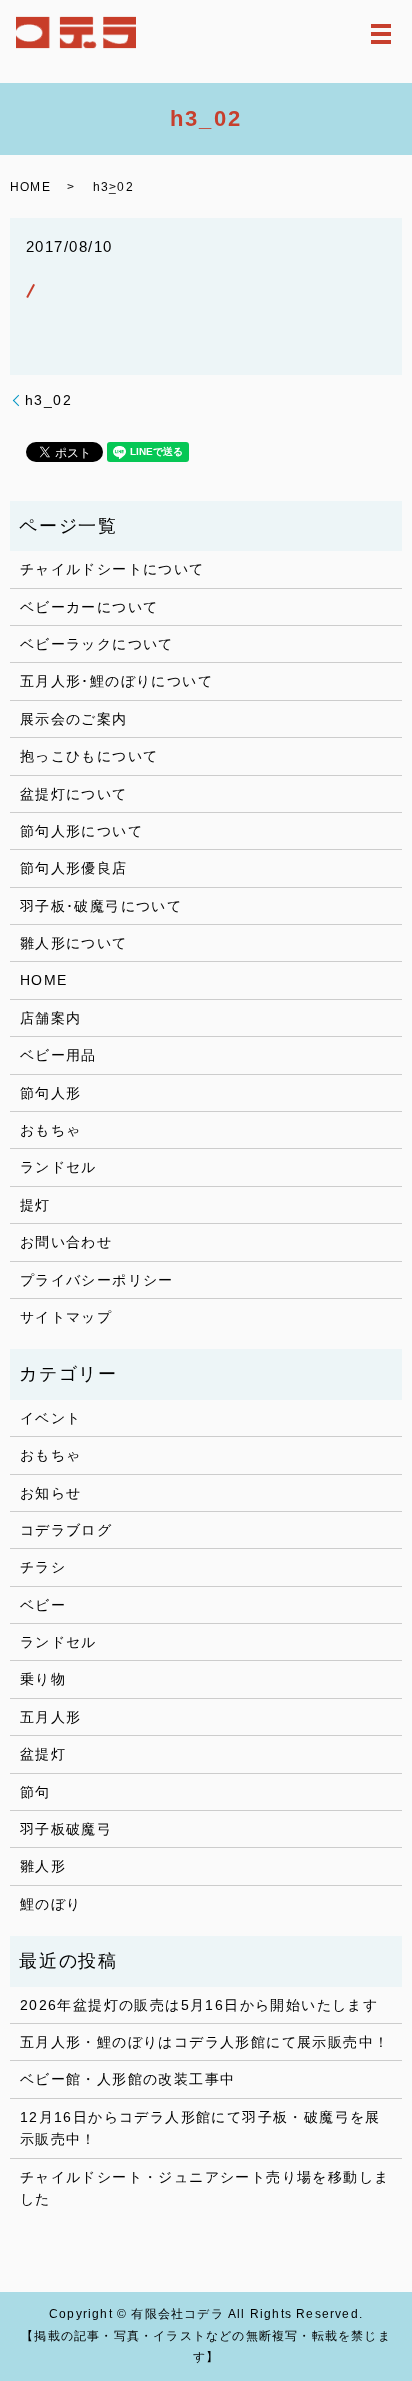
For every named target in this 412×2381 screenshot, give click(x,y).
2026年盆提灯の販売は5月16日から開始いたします (199, 2005)
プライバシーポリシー (97, 1280)
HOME (30, 187)
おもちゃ (51, 1130)
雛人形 (43, 1866)
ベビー (43, 1605)
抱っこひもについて (89, 756)
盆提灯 (43, 1754)
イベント (51, 1418)
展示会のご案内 (74, 719)
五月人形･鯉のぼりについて (116, 681)
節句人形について (81, 831)
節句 (35, 1792)
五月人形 (51, 1717)
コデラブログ (66, 1530)
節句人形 (51, 1093)
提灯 (35, 1205)
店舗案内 (51, 1018)
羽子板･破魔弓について (101, 906)
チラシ (43, 1567)
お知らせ (51, 1493)
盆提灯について (74, 794)
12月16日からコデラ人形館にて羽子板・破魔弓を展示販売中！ (200, 2128)
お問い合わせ (66, 1242)
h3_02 (48, 400)
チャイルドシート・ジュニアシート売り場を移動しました (205, 2188)
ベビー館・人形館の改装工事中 (128, 2079)
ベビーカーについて (89, 607)
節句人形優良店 (74, 868)
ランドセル (58, 1167)
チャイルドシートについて (112, 569)
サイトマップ (66, 1317)
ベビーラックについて (97, 644)
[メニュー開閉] (381, 34)
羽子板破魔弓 (66, 1829)
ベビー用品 (58, 1055)
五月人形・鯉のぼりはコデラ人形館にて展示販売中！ (205, 2042)
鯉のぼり (51, 1904)
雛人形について (74, 943)
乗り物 (43, 1679)
